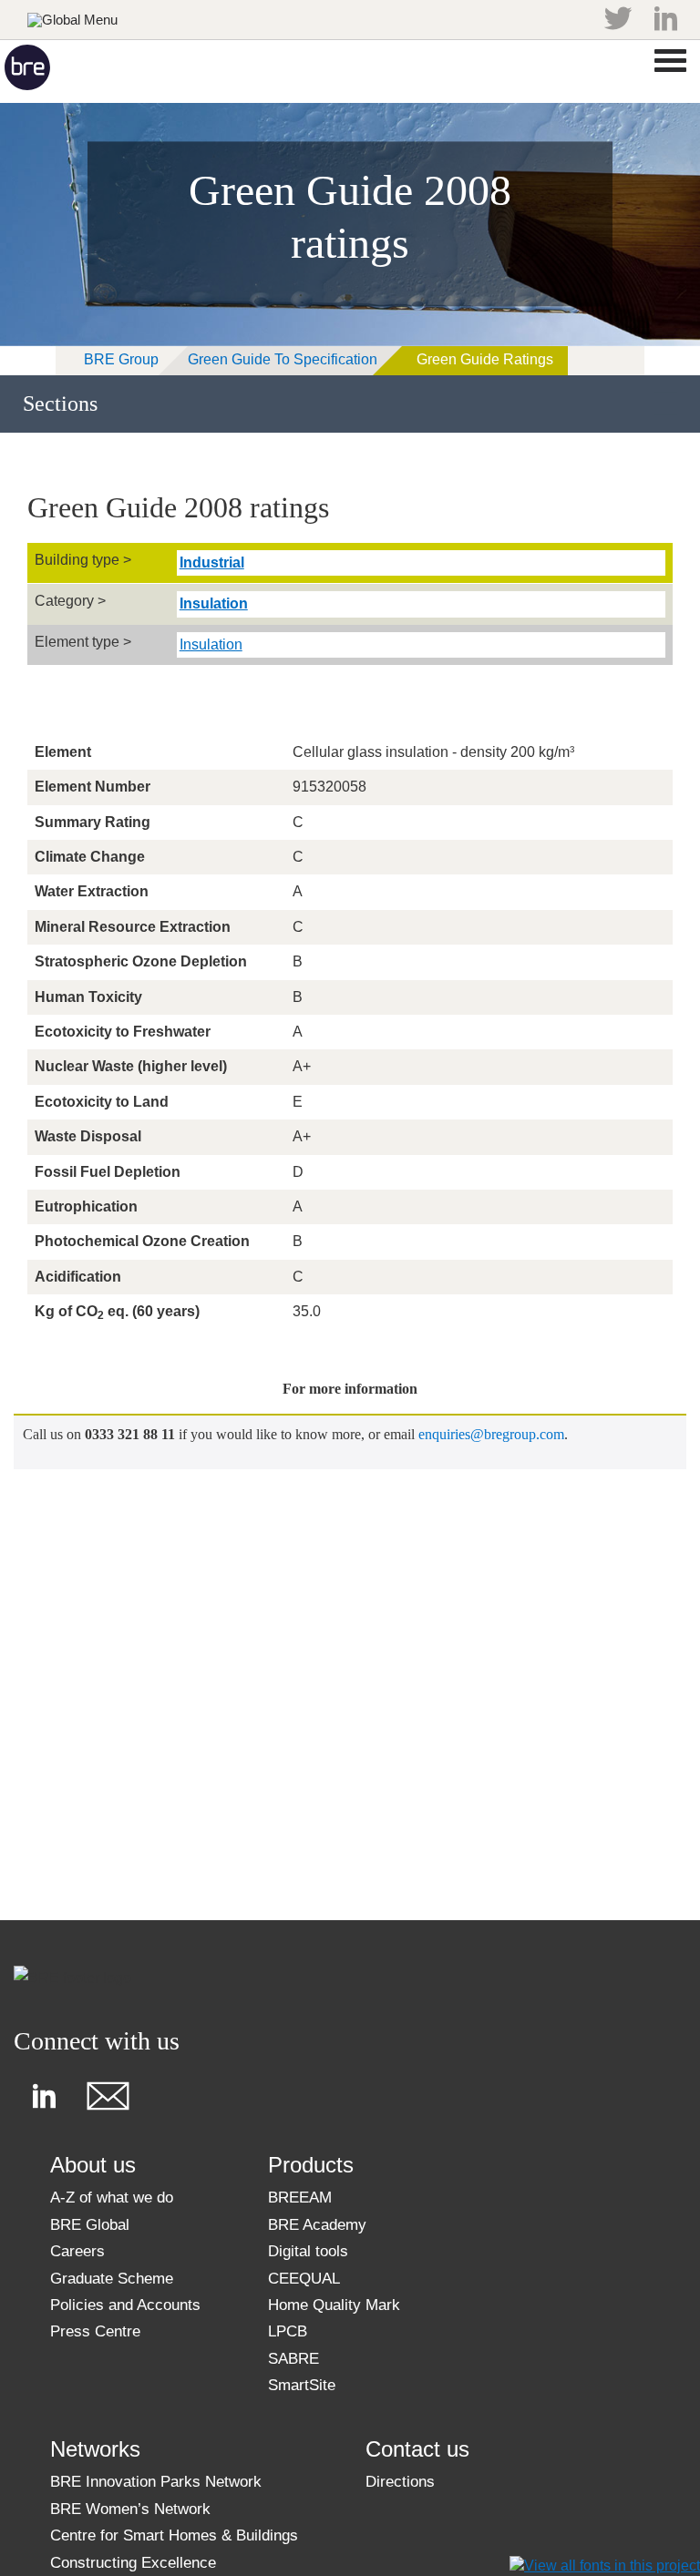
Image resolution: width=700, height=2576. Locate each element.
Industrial (212, 562)
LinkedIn (666, 18)
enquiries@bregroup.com (491, 1434)
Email (108, 2096)
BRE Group (121, 359)
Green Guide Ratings (485, 359)
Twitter (618, 18)
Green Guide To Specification (283, 359)
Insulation (214, 603)
